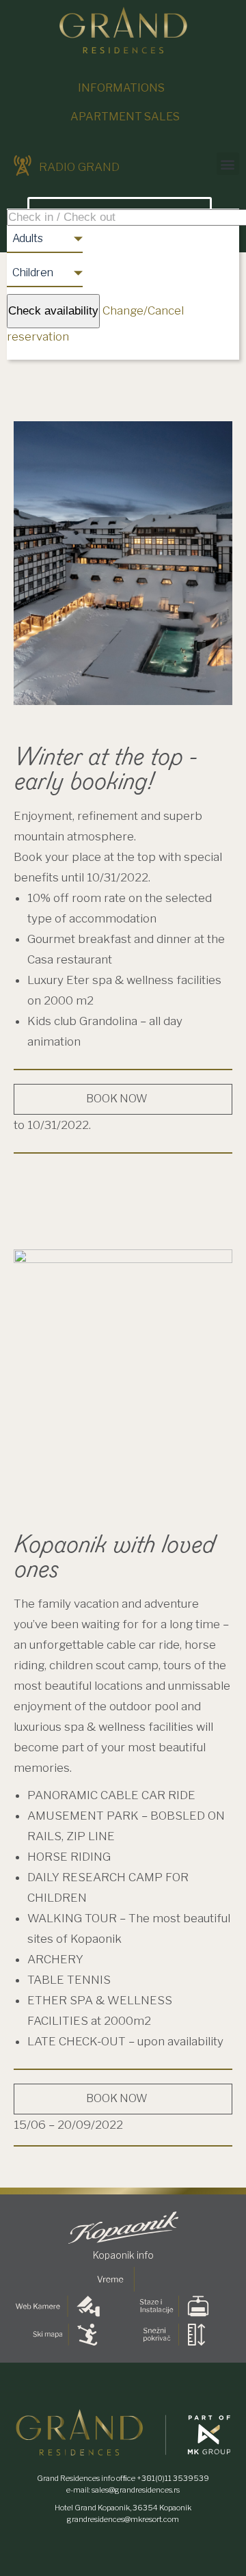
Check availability (53, 311)
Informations (121, 88)
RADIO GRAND (78, 167)
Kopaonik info (123, 2255)
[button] (228, 164)
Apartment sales (125, 117)
